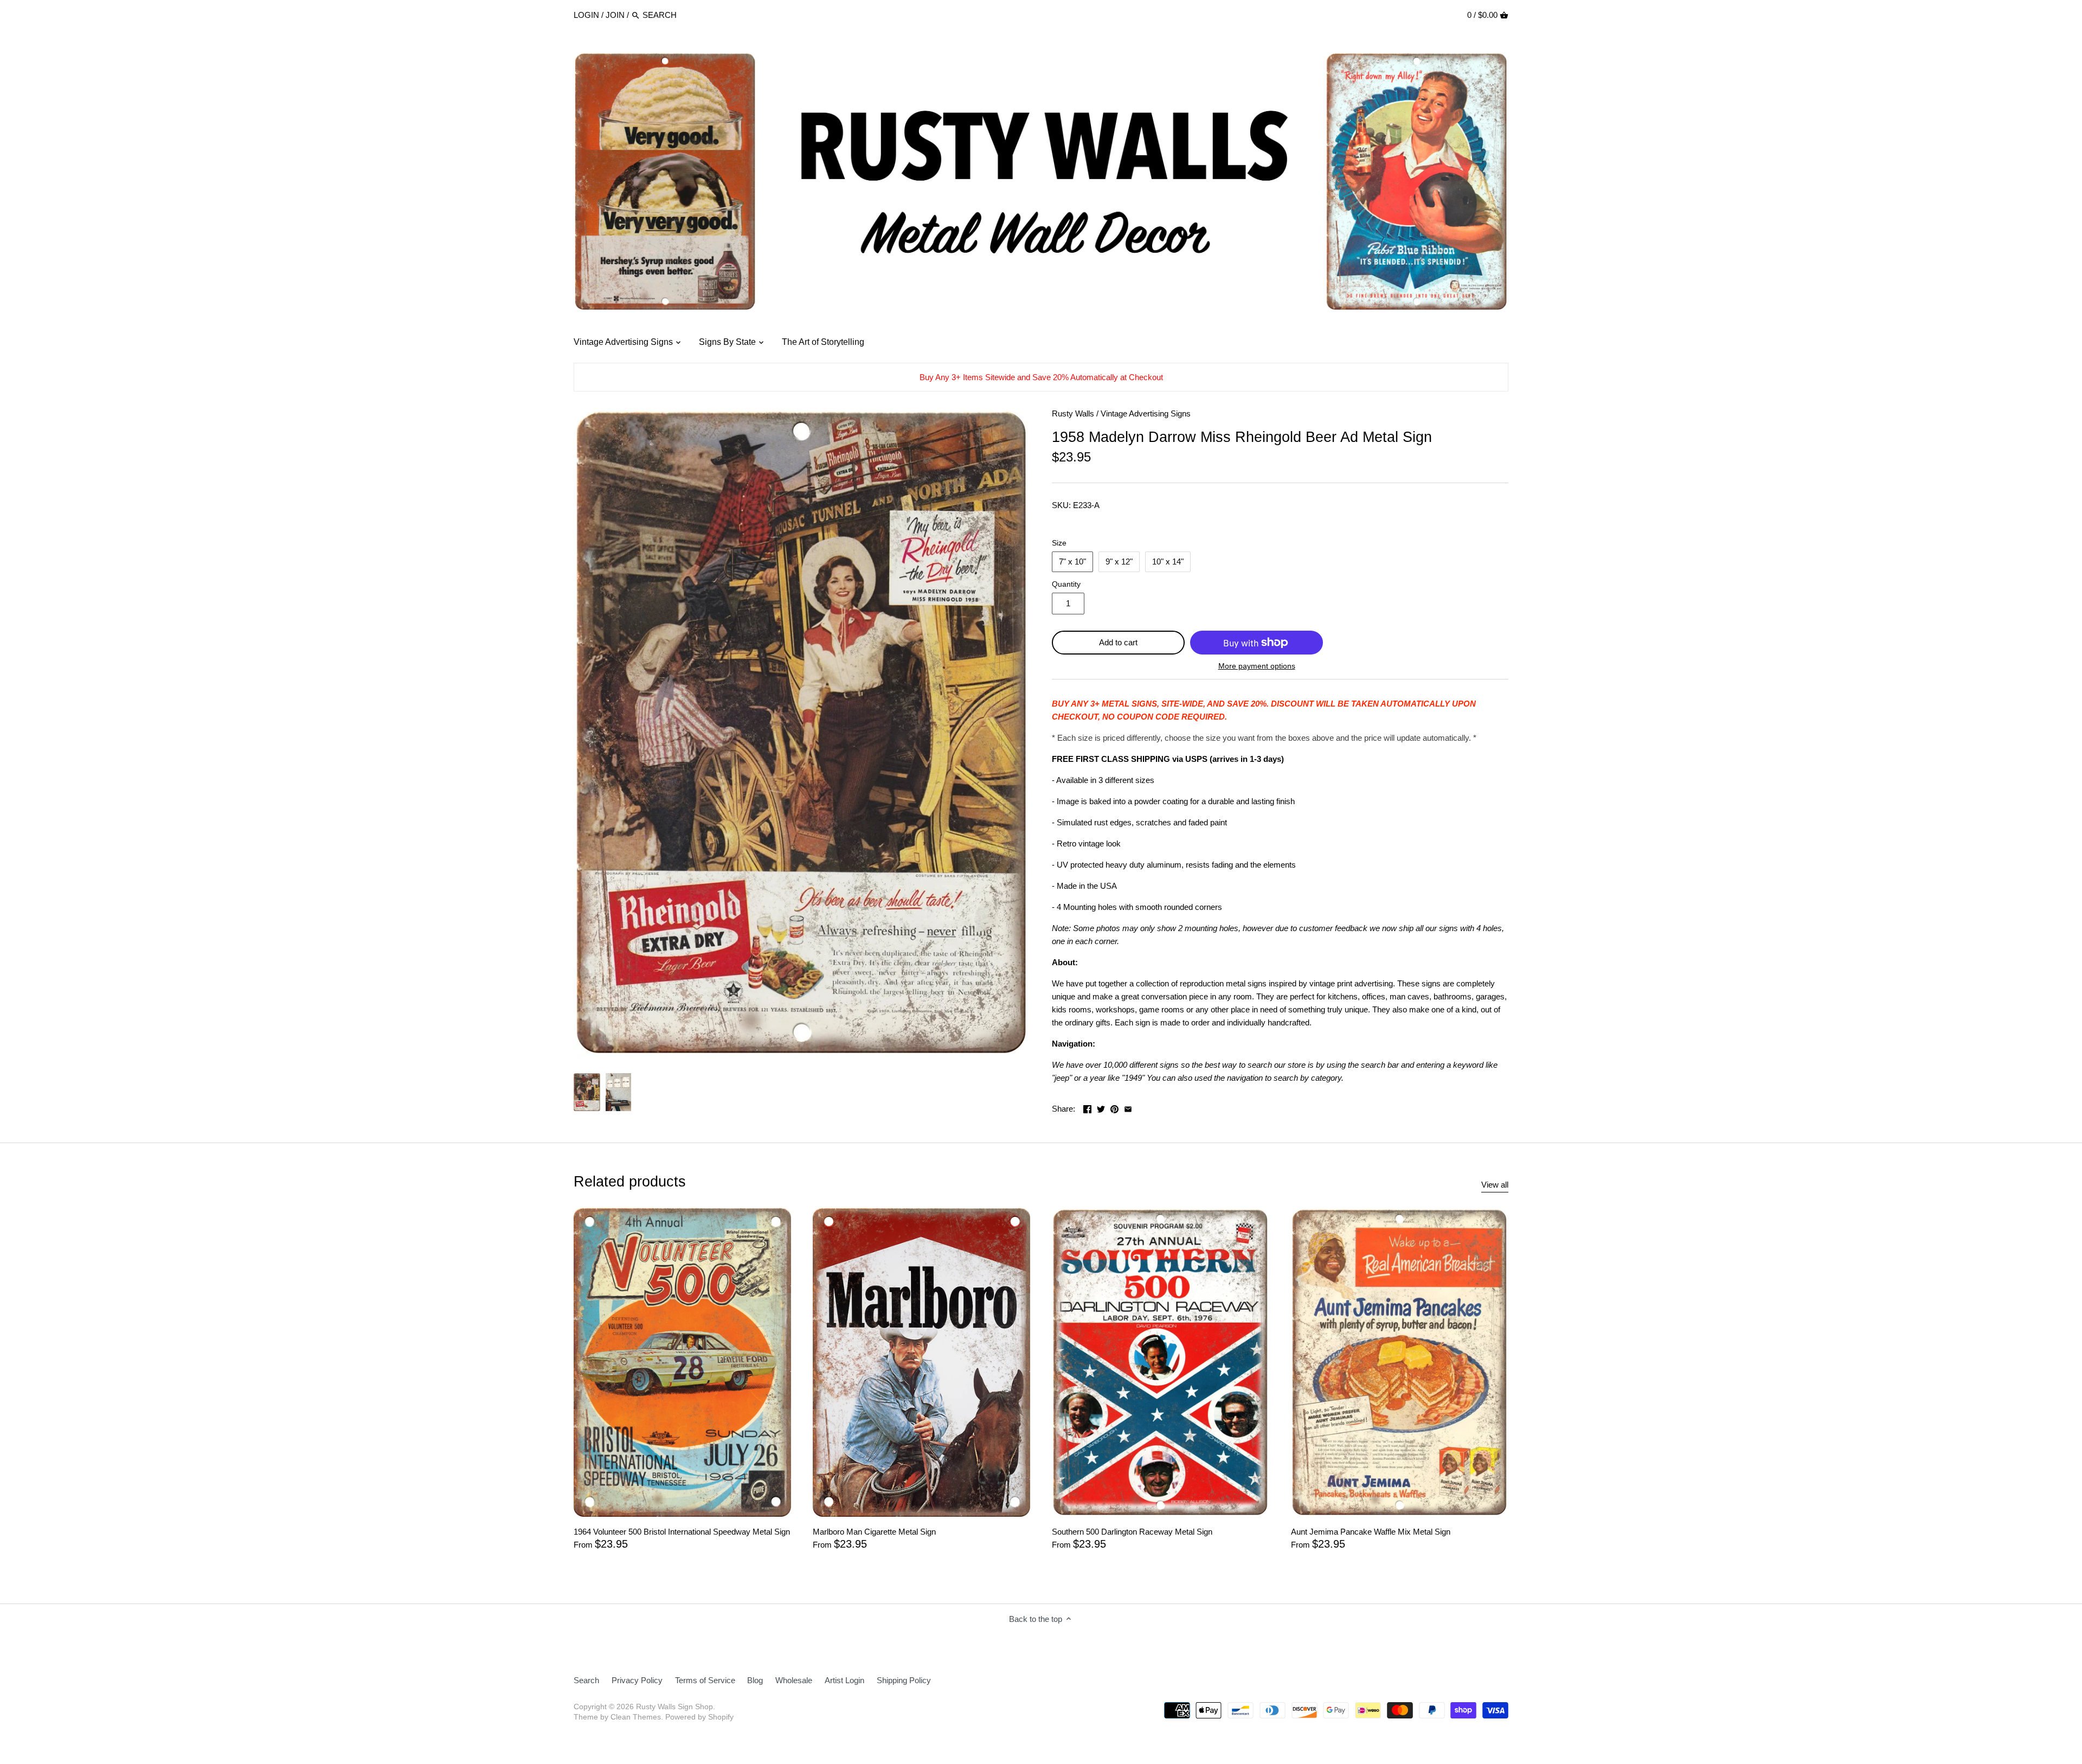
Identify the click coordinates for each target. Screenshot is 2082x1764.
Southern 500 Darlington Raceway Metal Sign (1132, 1532)
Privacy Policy (637, 1680)
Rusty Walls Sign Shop (674, 1707)
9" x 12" (1119, 562)
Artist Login (844, 1680)
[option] (587, 1092)
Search (586, 1680)
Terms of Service (705, 1680)
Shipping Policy (904, 1680)
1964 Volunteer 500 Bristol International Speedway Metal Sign (682, 1532)
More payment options (1257, 666)
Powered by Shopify (699, 1717)
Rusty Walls (1073, 413)
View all (1495, 1185)
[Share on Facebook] (1087, 1108)
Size (1059, 543)
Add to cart (1118, 642)
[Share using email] (1128, 1108)
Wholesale (794, 1680)
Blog (755, 1680)
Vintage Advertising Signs (1146, 413)
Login (586, 15)
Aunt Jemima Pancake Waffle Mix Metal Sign (1371, 1532)
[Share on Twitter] (1101, 1108)
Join (615, 15)
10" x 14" (1168, 562)
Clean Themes (636, 1717)
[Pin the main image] (1114, 1108)
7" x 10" (1072, 562)
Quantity (1066, 584)
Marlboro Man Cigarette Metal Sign (874, 1532)
